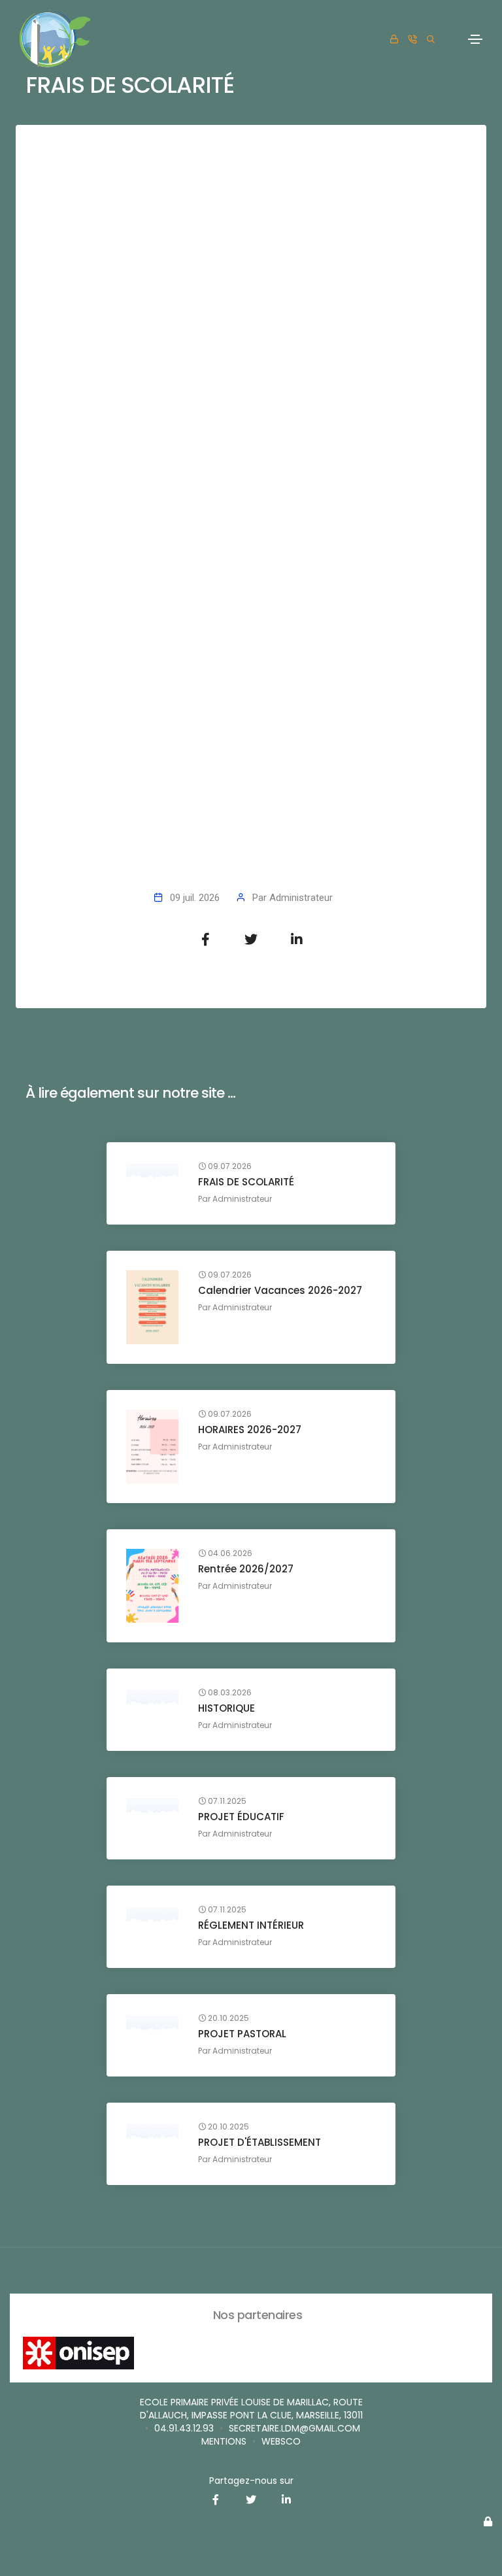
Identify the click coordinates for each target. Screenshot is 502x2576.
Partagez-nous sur (251, 2481)
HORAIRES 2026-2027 (250, 1430)
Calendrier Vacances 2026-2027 (280, 1290)
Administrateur (301, 898)
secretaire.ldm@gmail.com (294, 2428)
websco (281, 2441)
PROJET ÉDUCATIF (241, 1817)
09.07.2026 (229, 1166)
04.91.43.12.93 (184, 2428)
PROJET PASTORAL (242, 2034)
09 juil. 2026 (195, 898)
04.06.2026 (229, 1553)
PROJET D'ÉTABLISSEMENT (259, 2142)
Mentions (224, 2441)
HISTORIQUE (226, 1708)
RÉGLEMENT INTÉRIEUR (251, 1925)
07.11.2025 (226, 1801)
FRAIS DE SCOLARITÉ (246, 1182)
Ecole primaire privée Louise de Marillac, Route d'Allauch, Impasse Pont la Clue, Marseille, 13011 (251, 2409)
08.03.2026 (229, 1693)
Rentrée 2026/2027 (246, 1569)
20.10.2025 (227, 2018)
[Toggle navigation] (475, 39)
